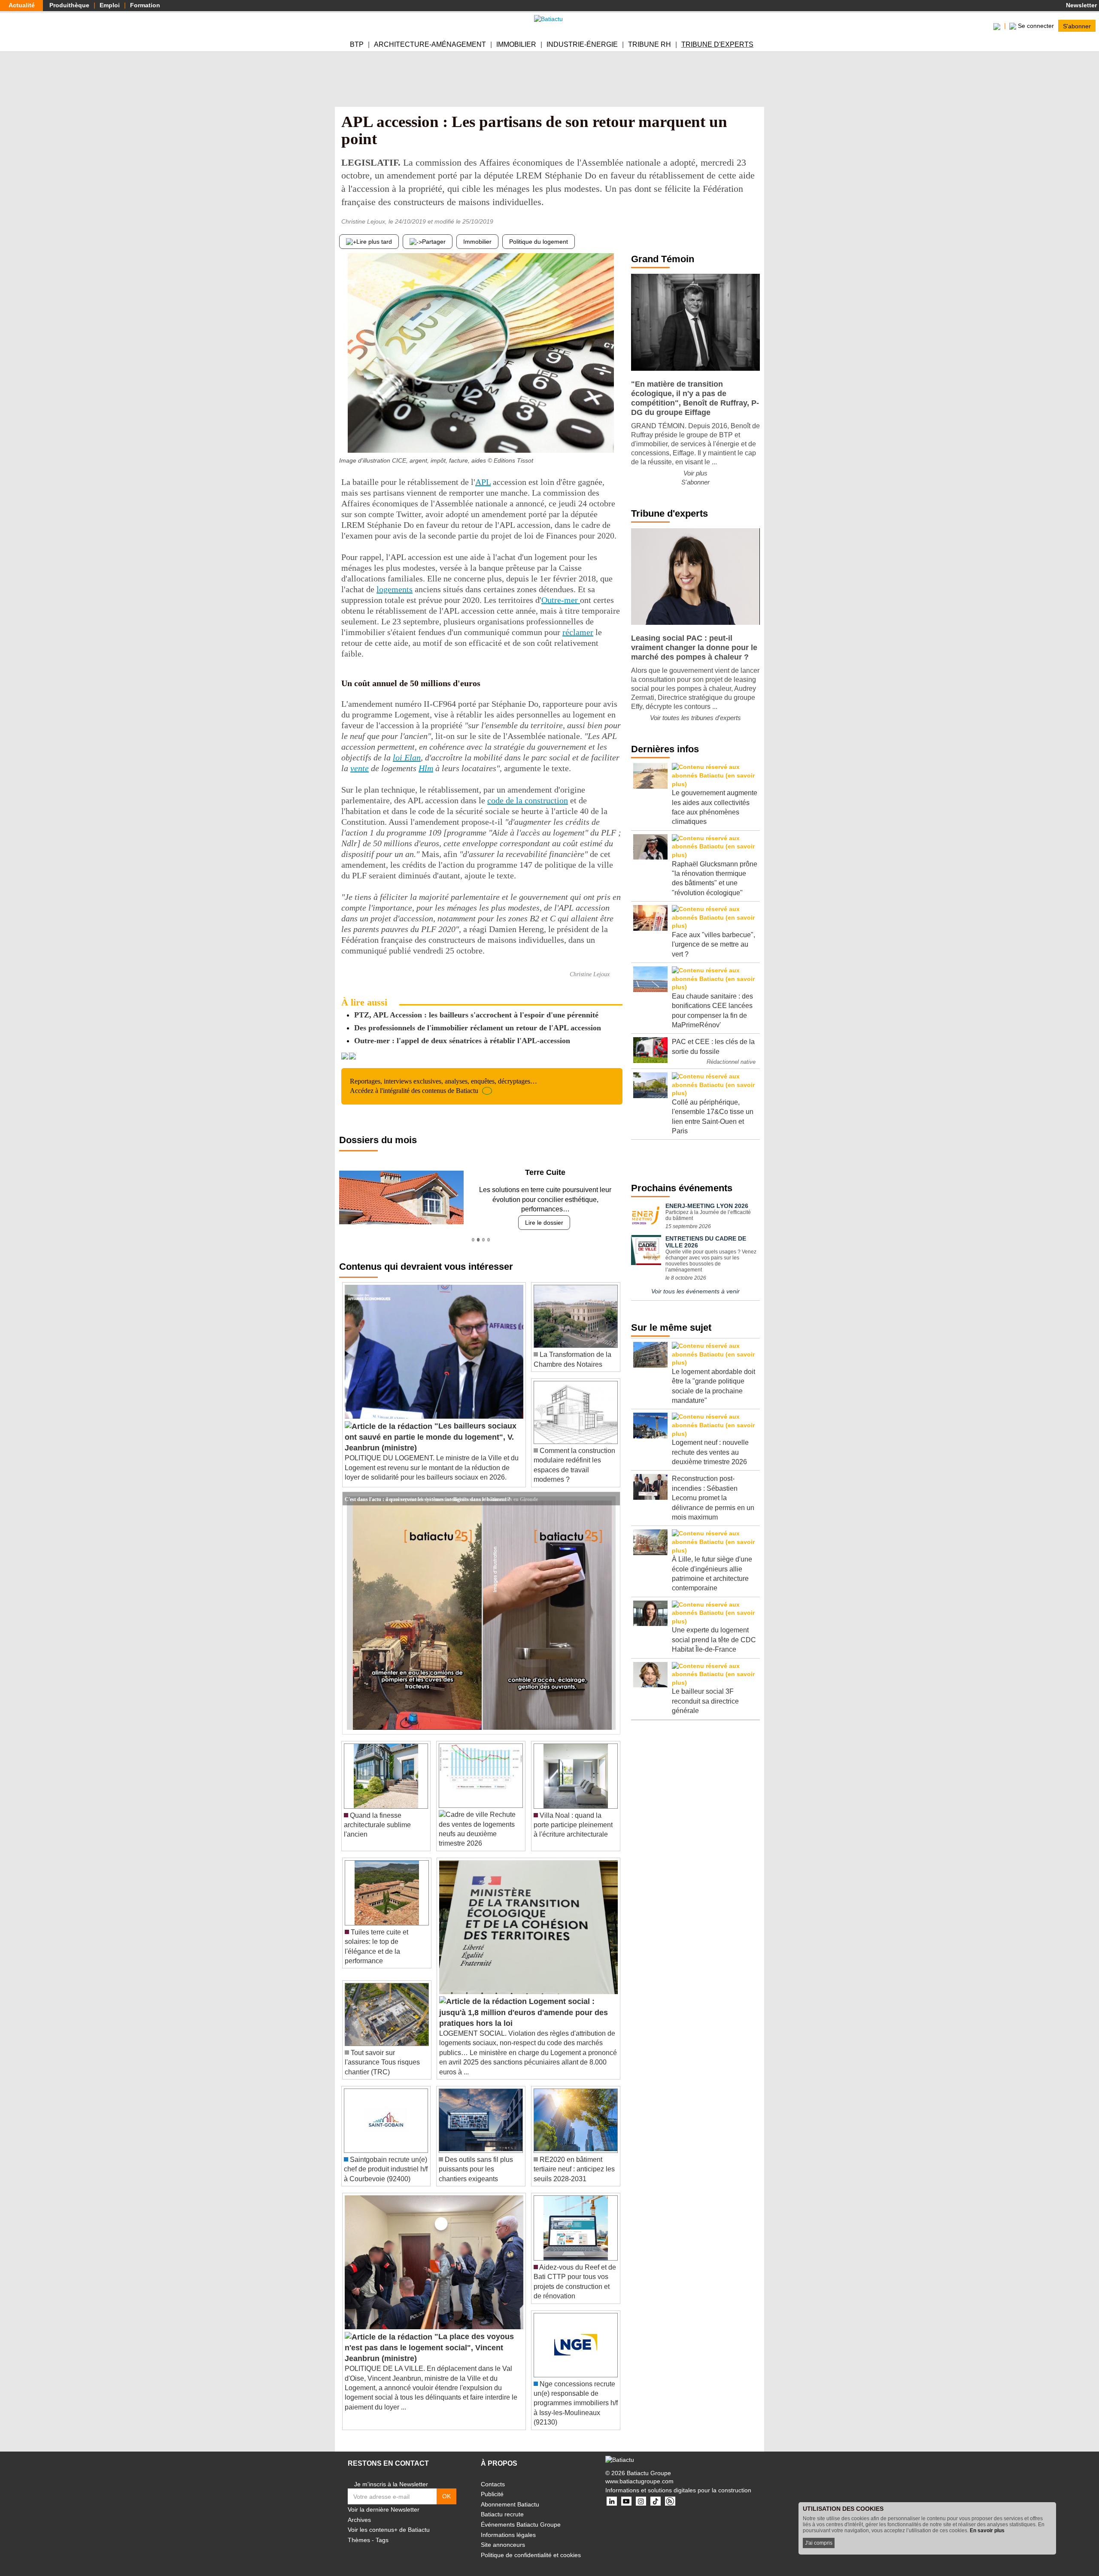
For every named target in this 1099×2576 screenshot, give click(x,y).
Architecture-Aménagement (430, 44)
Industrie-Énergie (582, 44)
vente (360, 768)
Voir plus (695, 473)
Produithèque (69, 5)
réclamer (578, 632)
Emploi (110, 5)
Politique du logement (539, 242)
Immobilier (516, 44)
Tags (382, 2531)
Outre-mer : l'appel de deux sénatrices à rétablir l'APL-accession (462, 1041)
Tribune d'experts (717, 44)
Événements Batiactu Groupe (521, 2515)
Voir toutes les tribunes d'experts (695, 718)
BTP (357, 44)
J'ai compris (819, 2543)
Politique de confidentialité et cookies (531, 2545)
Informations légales (508, 2525)
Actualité (22, 5)
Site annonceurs (503, 2535)
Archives (359, 2510)
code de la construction (528, 800)
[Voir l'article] (611, 1489)
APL (483, 482)
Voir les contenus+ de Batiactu (389, 2520)
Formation (145, 5)
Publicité (492, 2485)
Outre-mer (561, 600)
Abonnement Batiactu (510, 2495)
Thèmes (359, 2531)
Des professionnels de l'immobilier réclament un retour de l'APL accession (478, 1028)
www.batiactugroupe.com (639, 2472)
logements (395, 589)
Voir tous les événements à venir (695, 1291)
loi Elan (407, 757)
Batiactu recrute (502, 2505)
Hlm (426, 768)
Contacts (493, 2474)
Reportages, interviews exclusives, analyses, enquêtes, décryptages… (443, 1086)
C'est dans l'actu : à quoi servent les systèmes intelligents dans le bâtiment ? (428, 1489)
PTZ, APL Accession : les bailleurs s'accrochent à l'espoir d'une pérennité (476, 1015)
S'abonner (1077, 26)
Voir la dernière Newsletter (384, 2500)
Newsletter (1081, 5)
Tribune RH (650, 44)
